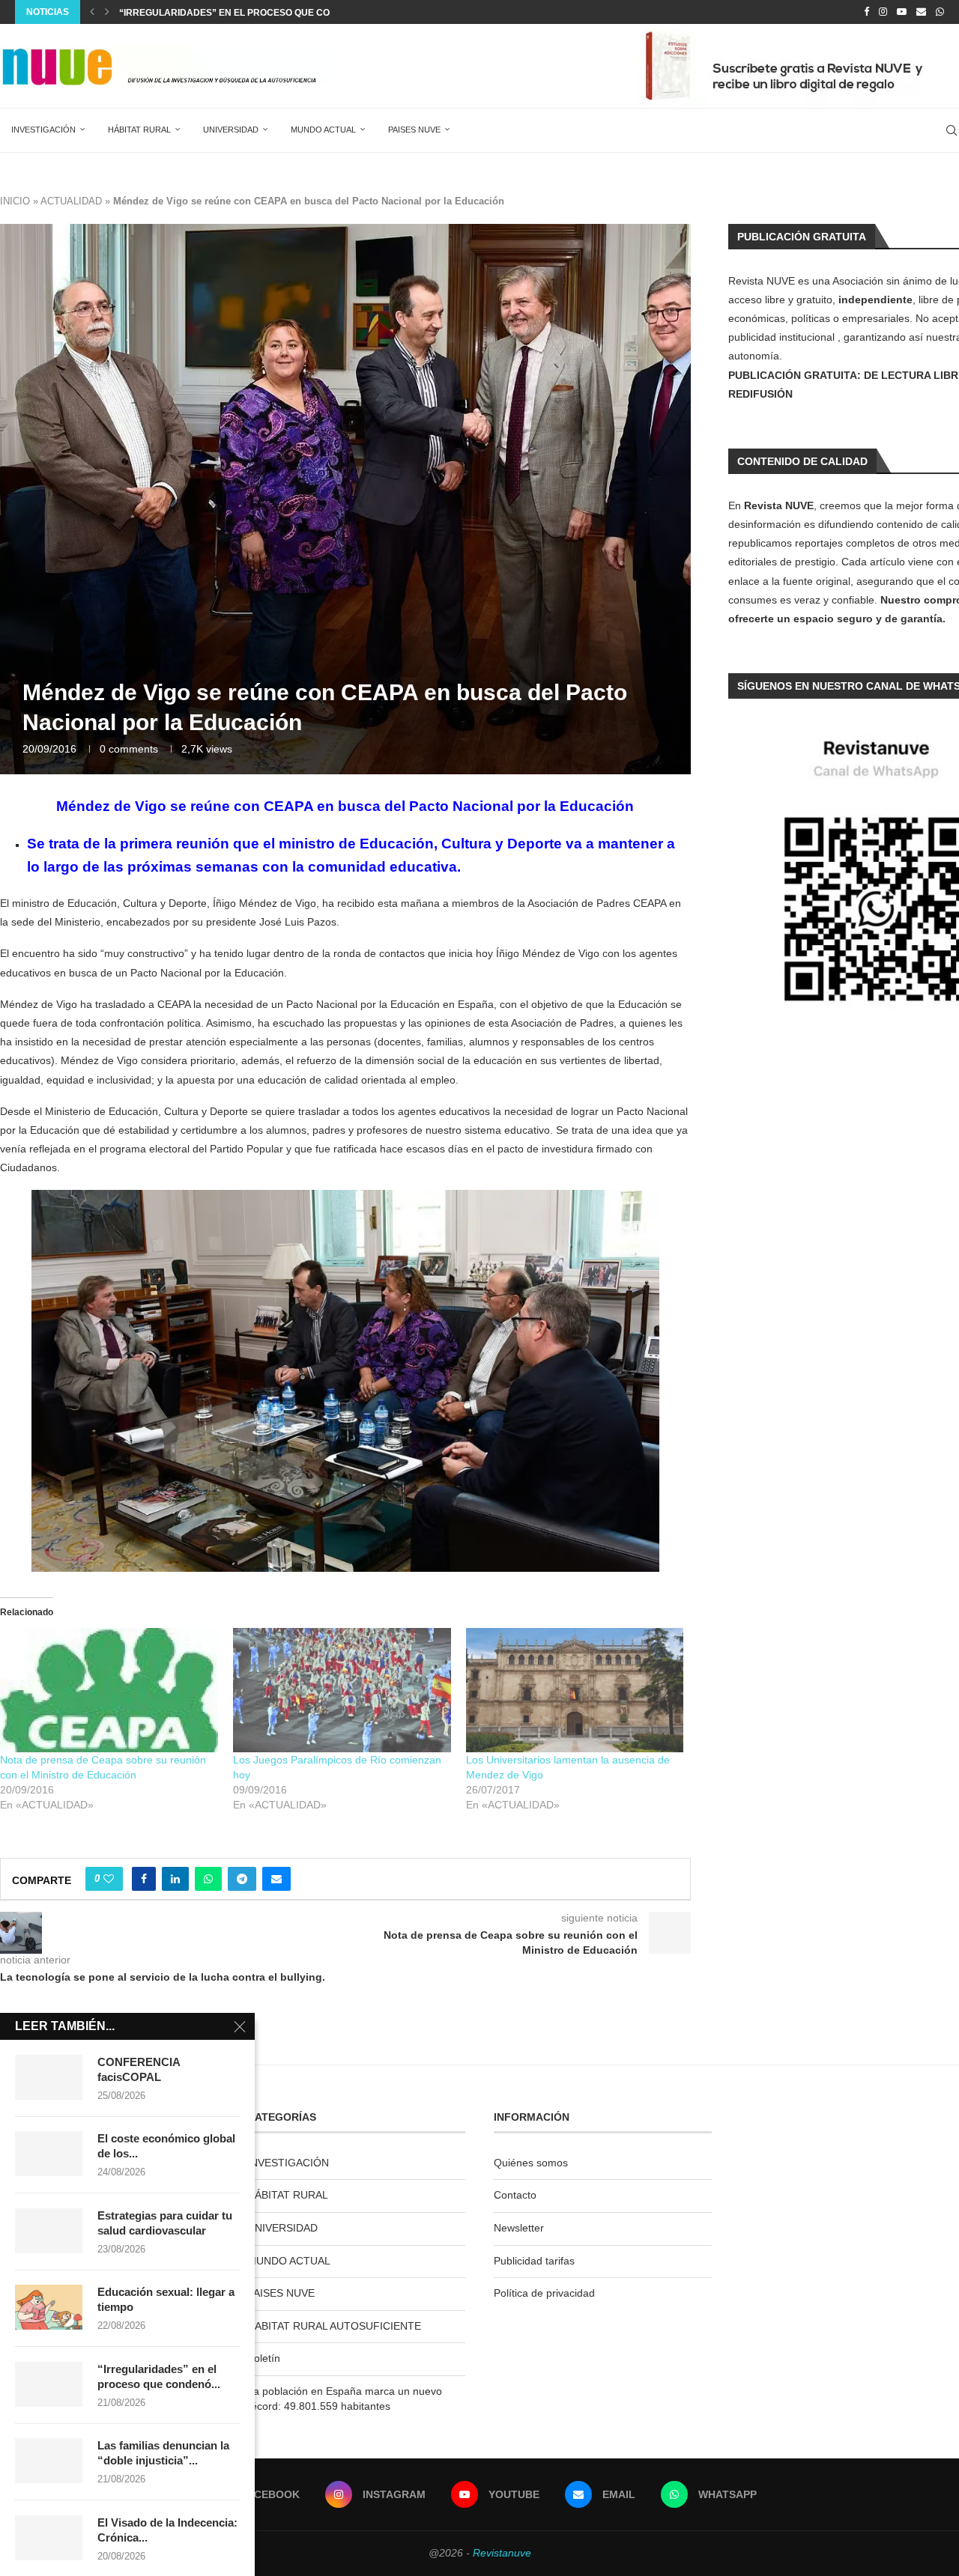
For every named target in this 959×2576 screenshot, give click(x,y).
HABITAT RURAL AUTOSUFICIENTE (334, 2326)
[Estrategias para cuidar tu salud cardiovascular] (49, 2231)
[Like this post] (109, 1879)
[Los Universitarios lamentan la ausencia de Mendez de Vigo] (575, 1690)
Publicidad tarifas (534, 2261)
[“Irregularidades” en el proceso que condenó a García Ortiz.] (49, 2384)
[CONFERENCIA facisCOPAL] (49, 2077)
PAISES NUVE (414, 130)
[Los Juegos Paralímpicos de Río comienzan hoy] (342, 1690)
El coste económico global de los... (166, 2146)
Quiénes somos (531, 2163)
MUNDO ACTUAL (323, 130)
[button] (92, 12)
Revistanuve (502, 2553)
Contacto (515, 2195)
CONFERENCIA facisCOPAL (139, 2069)
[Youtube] (902, 12)
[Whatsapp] (940, 12)
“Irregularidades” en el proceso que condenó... (159, 2376)
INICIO (15, 201)
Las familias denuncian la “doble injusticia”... (163, 2453)
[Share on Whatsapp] (208, 1879)
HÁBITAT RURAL (139, 130)
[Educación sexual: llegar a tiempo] (49, 2307)
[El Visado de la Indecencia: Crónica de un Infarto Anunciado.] (49, 2538)
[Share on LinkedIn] (175, 1879)
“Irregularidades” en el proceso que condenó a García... (268, 13)
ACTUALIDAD (71, 201)
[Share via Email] (276, 1879)
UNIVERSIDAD (231, 130)
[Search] (952, 130)
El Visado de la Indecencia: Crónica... (167, 2530)
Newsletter (519, 2228)
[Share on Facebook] (144, 1879)
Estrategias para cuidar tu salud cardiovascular (165, 2223)
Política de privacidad (544, 2293)
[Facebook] (866, 12)
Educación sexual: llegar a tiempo (166, 2299)
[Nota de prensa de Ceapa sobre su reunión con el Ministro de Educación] (109, 1690)
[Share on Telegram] (242, 1879)
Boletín (264, 2358)
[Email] (921, 12)
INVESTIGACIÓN (43, 130)
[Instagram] (883, 12)
